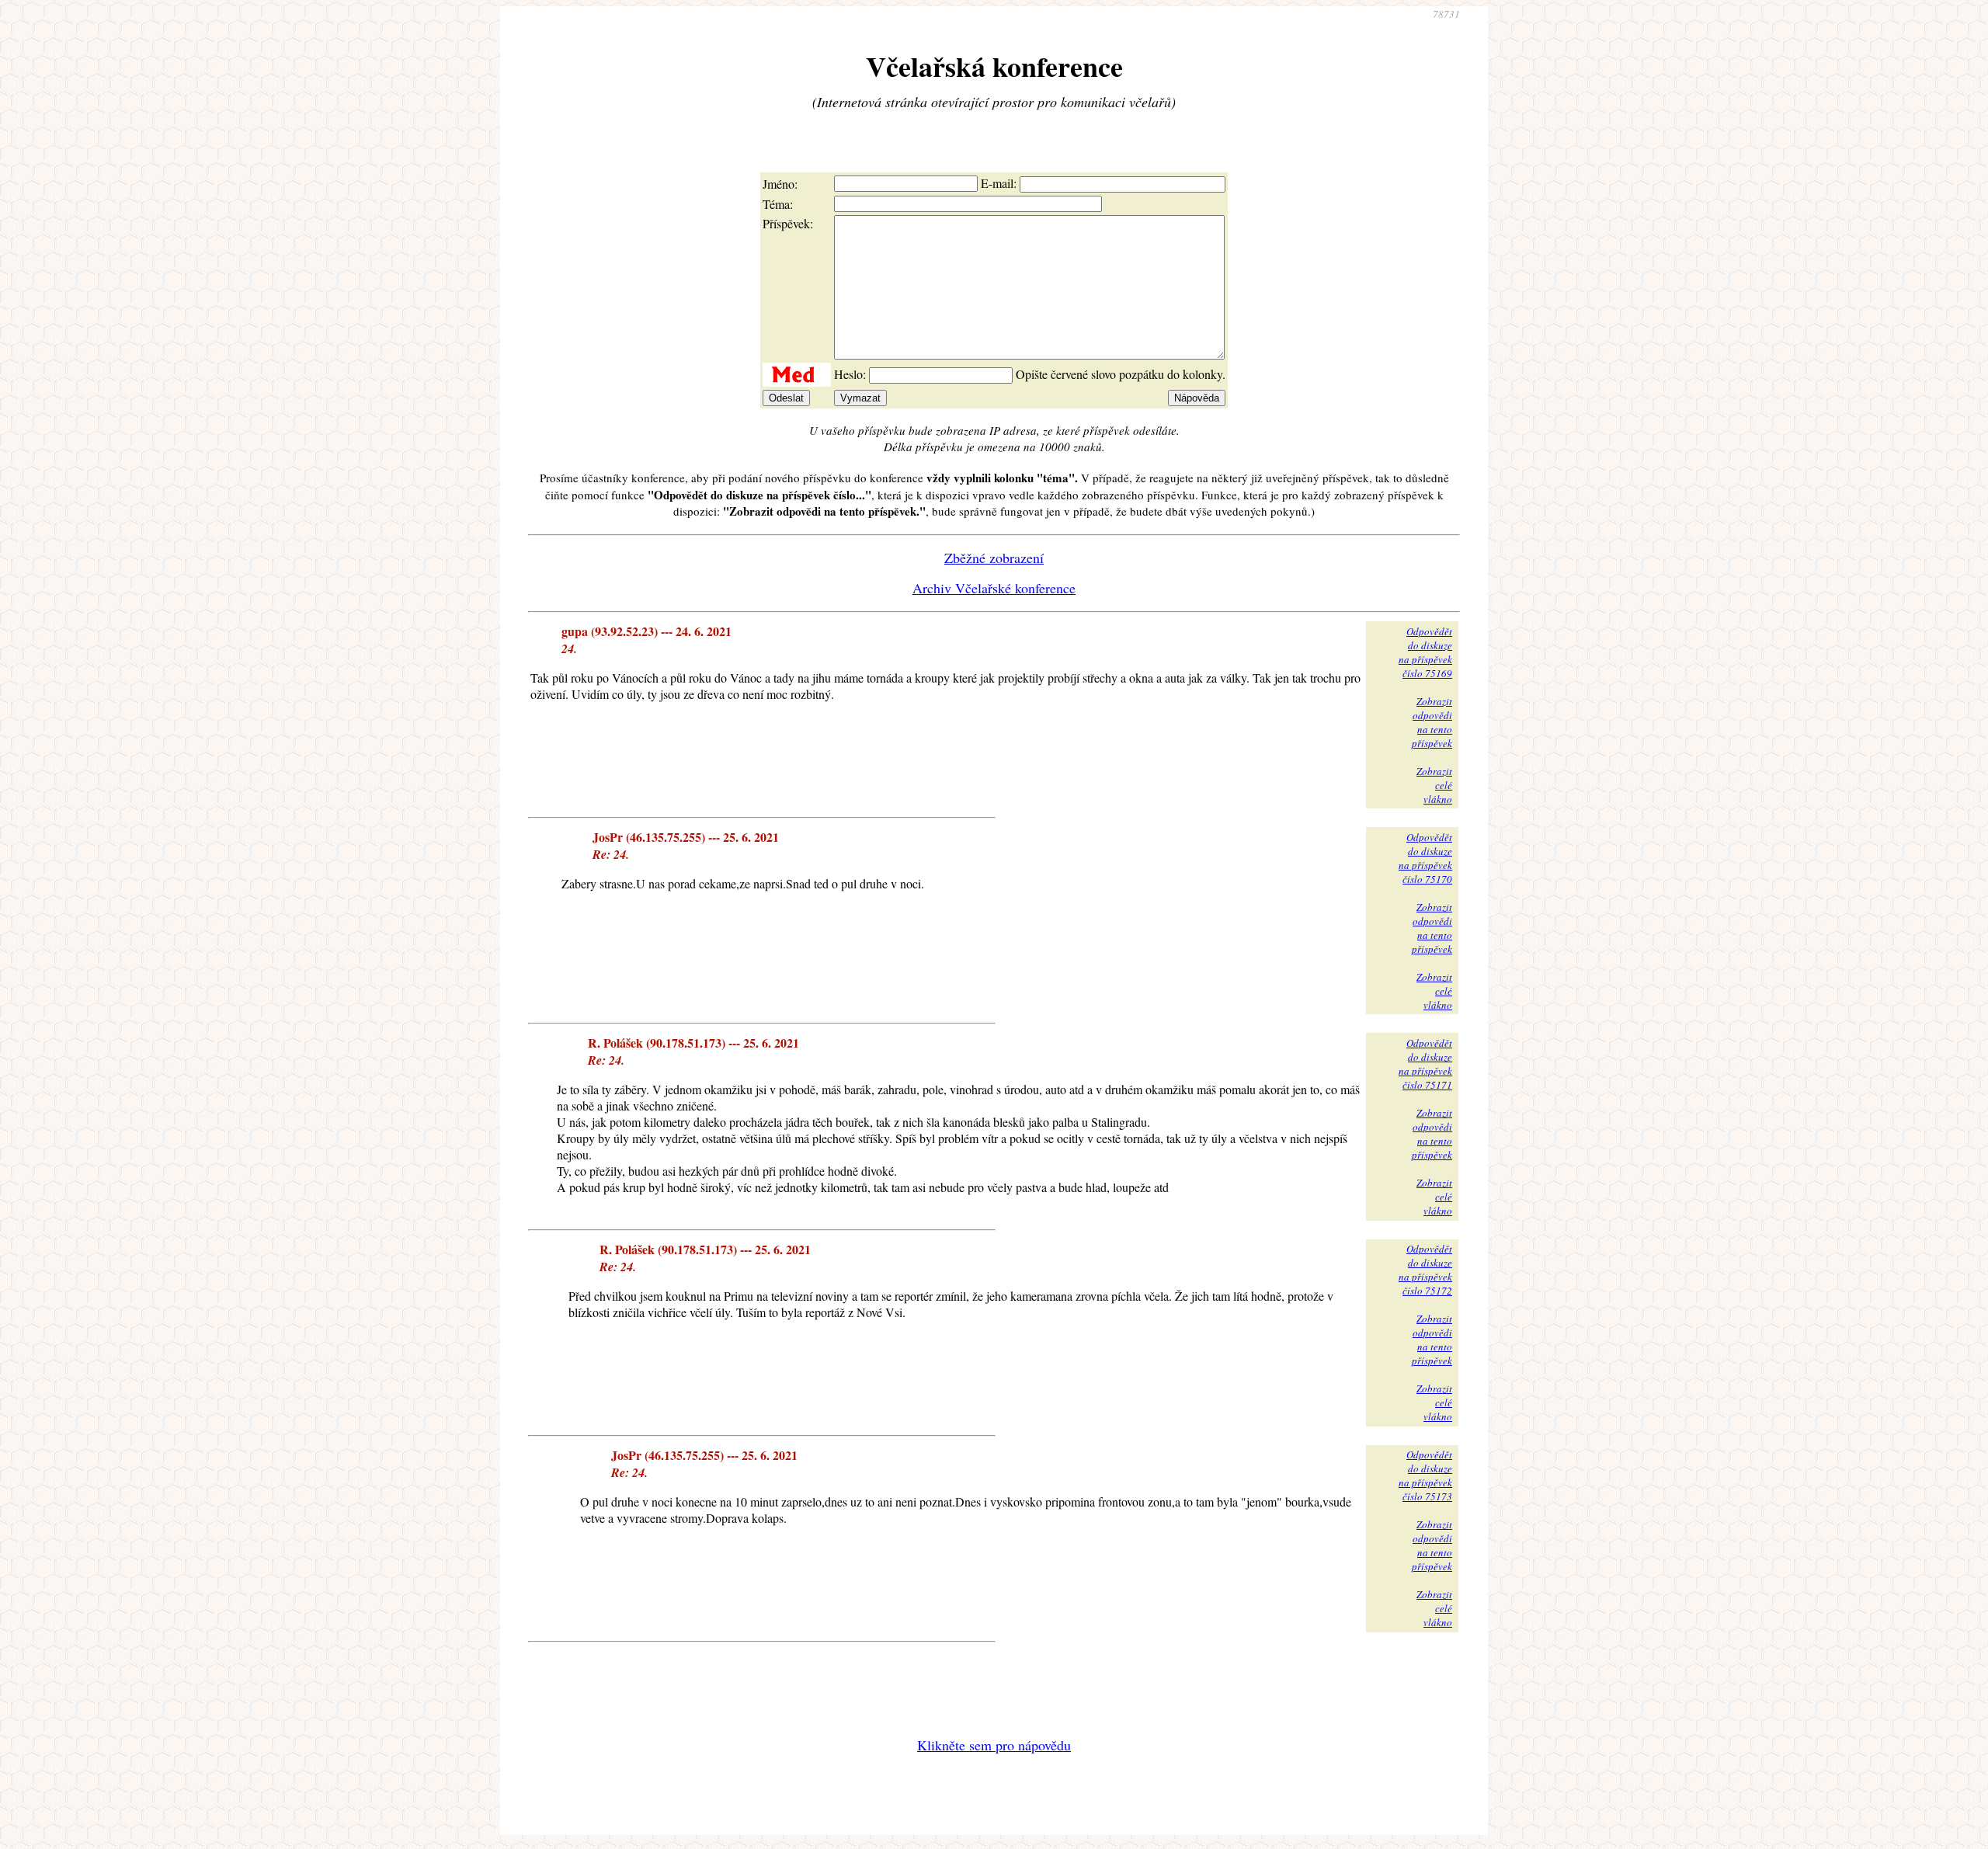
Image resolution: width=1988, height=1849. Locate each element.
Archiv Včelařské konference (994, 588)
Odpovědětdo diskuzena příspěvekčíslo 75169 (1425, 652)
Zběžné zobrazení (994, 558)
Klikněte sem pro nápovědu (994, 1745)
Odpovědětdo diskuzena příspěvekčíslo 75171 (1425, 1064)
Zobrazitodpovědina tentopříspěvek (1432, 722)
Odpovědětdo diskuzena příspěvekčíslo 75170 (1425, 858)
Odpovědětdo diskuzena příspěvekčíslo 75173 (1425, 1475)
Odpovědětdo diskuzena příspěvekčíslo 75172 (1425, 1270)
